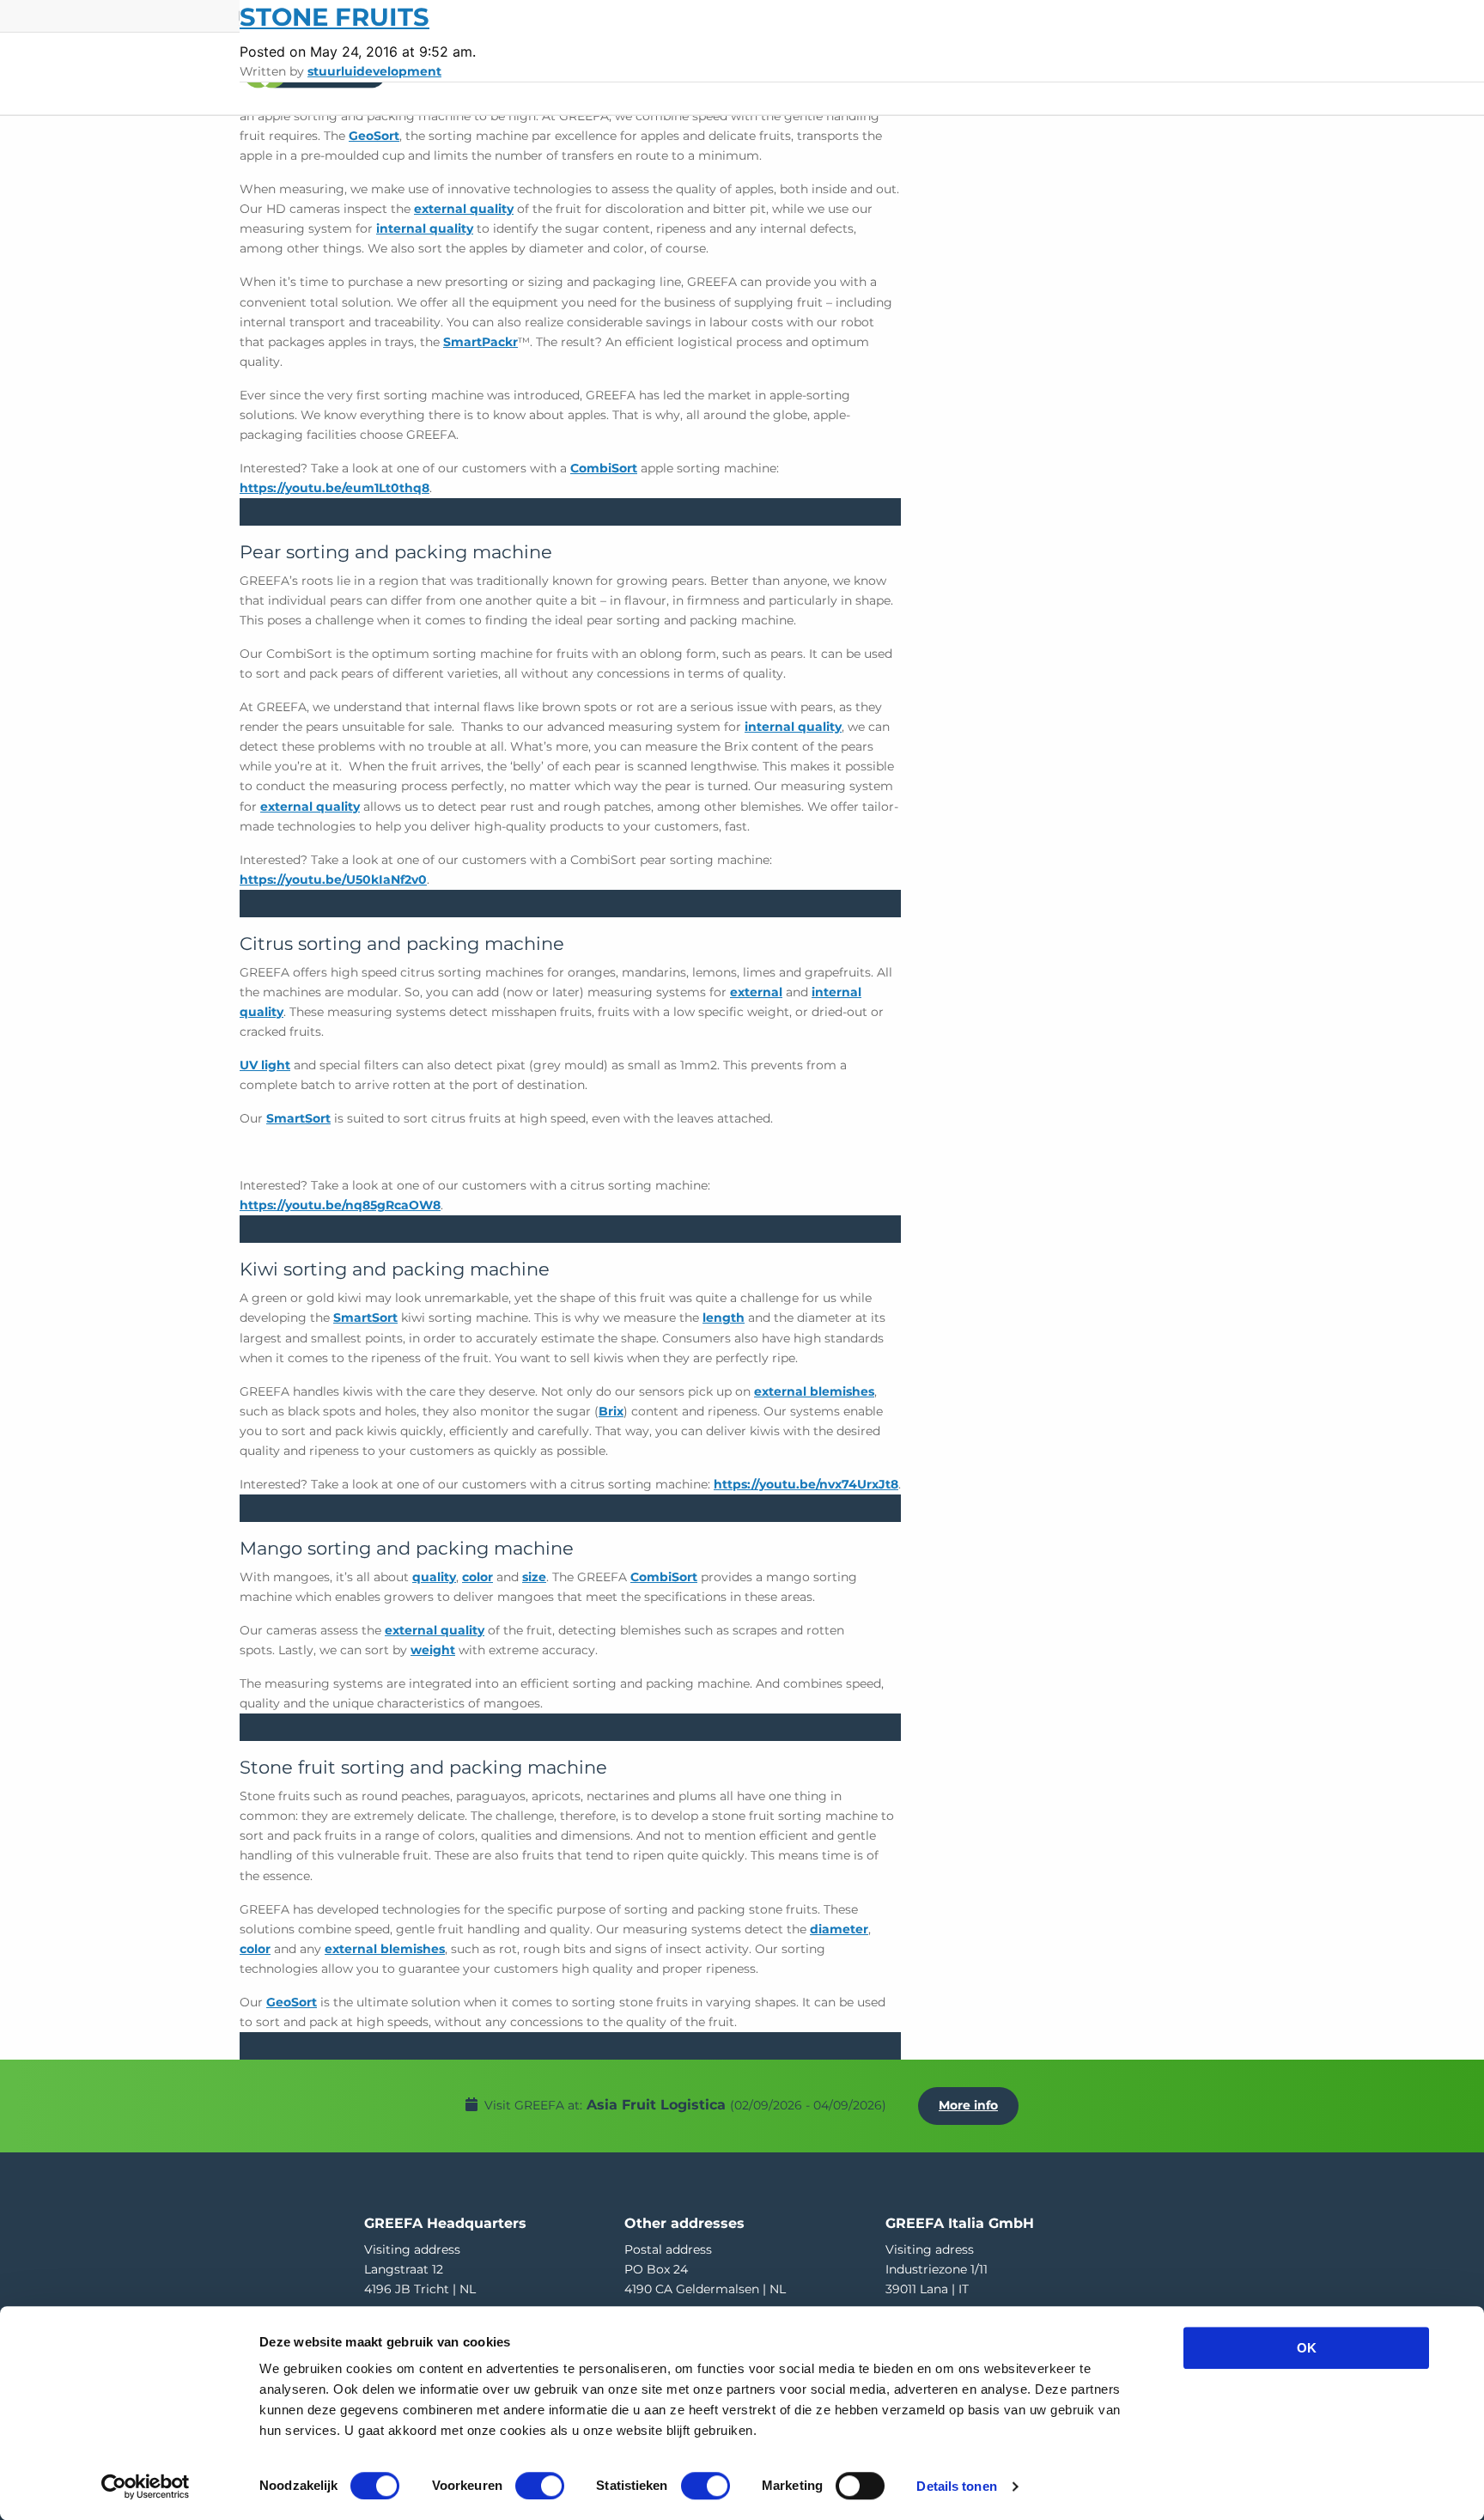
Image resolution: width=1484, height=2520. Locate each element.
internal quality (425, 228)
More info (968, 2105)
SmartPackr (480, 342)
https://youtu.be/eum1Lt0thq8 (335, 488)
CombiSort (604, 468)
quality (434, 1577)
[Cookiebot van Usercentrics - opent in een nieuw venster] (146, 2487)
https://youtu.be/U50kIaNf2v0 (333, 880)
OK (1307, 2348)
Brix (611, 1411)
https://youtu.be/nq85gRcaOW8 (340, 1205)
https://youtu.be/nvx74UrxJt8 (806, 1484)
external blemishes (814, 1391)
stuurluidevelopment (374, 71)
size (534, 1577)
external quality (464, 209)
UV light (265, 1065)
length (724, 1318)
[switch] (540, 2486)
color (477, 1577)
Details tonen (956, 2486)
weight (433, 1650)
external (756, 992)
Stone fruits (335, 17)
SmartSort (298, 1118)
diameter (839, 1929)
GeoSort (374, 136)
